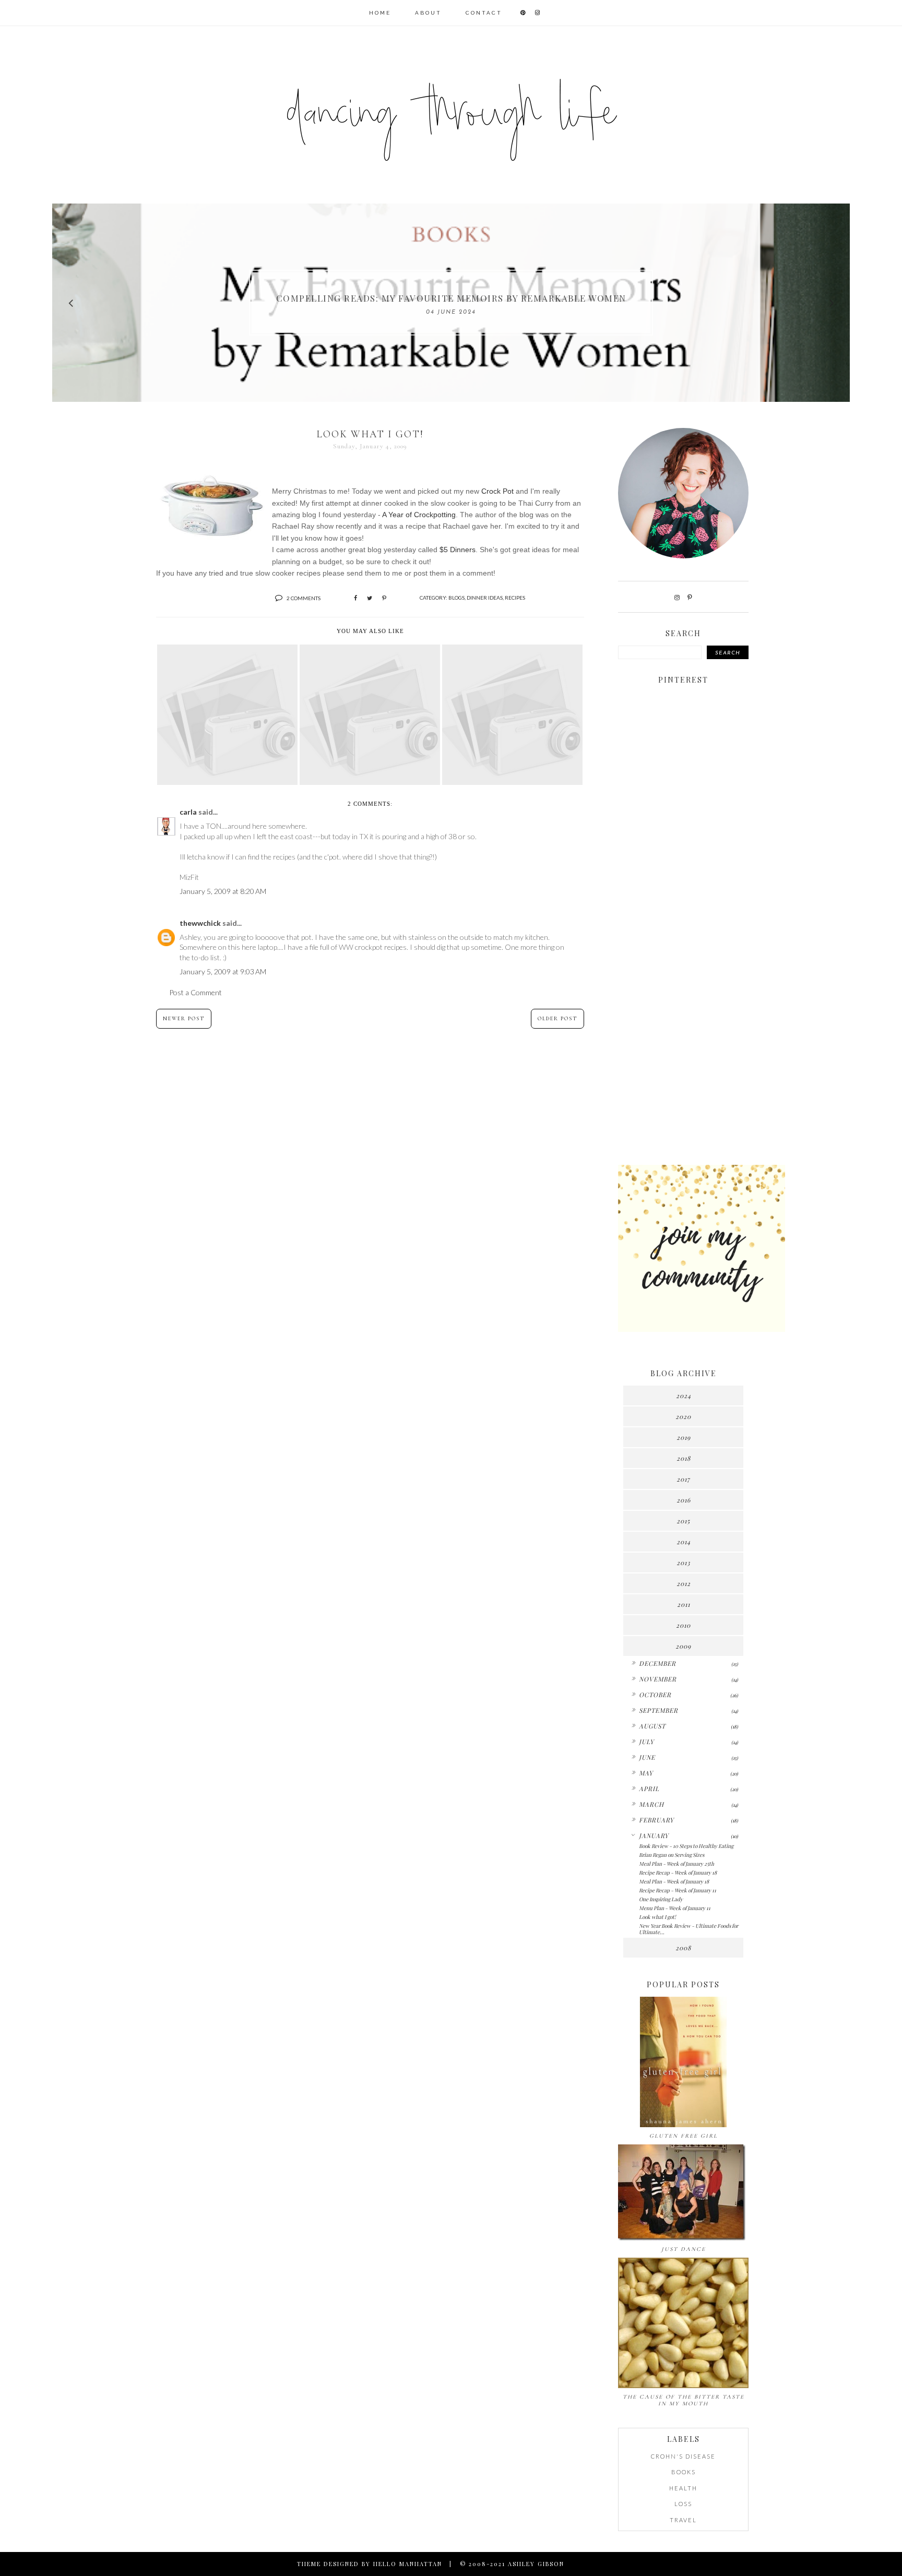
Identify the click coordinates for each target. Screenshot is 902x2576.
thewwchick (200, 923)
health (683, 2488)
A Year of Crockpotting (419, 515)
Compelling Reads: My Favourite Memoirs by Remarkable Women (451, 298)
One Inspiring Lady (661, 1899)
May (646, 1773)
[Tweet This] (370, 598)
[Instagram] (677, 597)
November (658, 1679)
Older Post (557, 1019)
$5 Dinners (458, 550)
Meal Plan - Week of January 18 (674, 1881)
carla (188, 812)
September (658, 1710)
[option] (451, 303)
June (647, 1757)
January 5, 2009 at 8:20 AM (223, 891)
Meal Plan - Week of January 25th (676, 1864)
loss (683, 2504)
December (657, 1663)
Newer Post (184, 1019)
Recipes (515, 598)
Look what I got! (657, 1917)
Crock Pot (499, 491)
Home (380, 13)
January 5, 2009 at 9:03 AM (223, 971)
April (649, 1788)
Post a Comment (195, 992)
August (652, 1726)
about (428, 13)
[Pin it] (384, 598)
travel (683, 2520)
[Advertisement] (683, 993)
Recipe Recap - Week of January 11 (678, 1890)
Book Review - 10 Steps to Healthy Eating (686, 1846)
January (654, 1835)
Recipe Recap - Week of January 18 (678, 1873)
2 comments (304, 598)
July (646, 1742)
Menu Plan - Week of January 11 (675, 1908)
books (684, 2472)
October (655, 1695)
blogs (456, 598)
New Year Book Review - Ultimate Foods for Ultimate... (689, 1929)
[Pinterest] (690, 597)
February (656, 1820)
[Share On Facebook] (355, 598)
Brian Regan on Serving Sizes (672, 1855)
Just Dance (684, 2249)
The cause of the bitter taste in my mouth (684, 2400)
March (651, 1804)
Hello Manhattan (408, 2564)
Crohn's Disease (683, 2456)
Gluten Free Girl (684, 2136)
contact (484, 13)
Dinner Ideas (485, 598)
